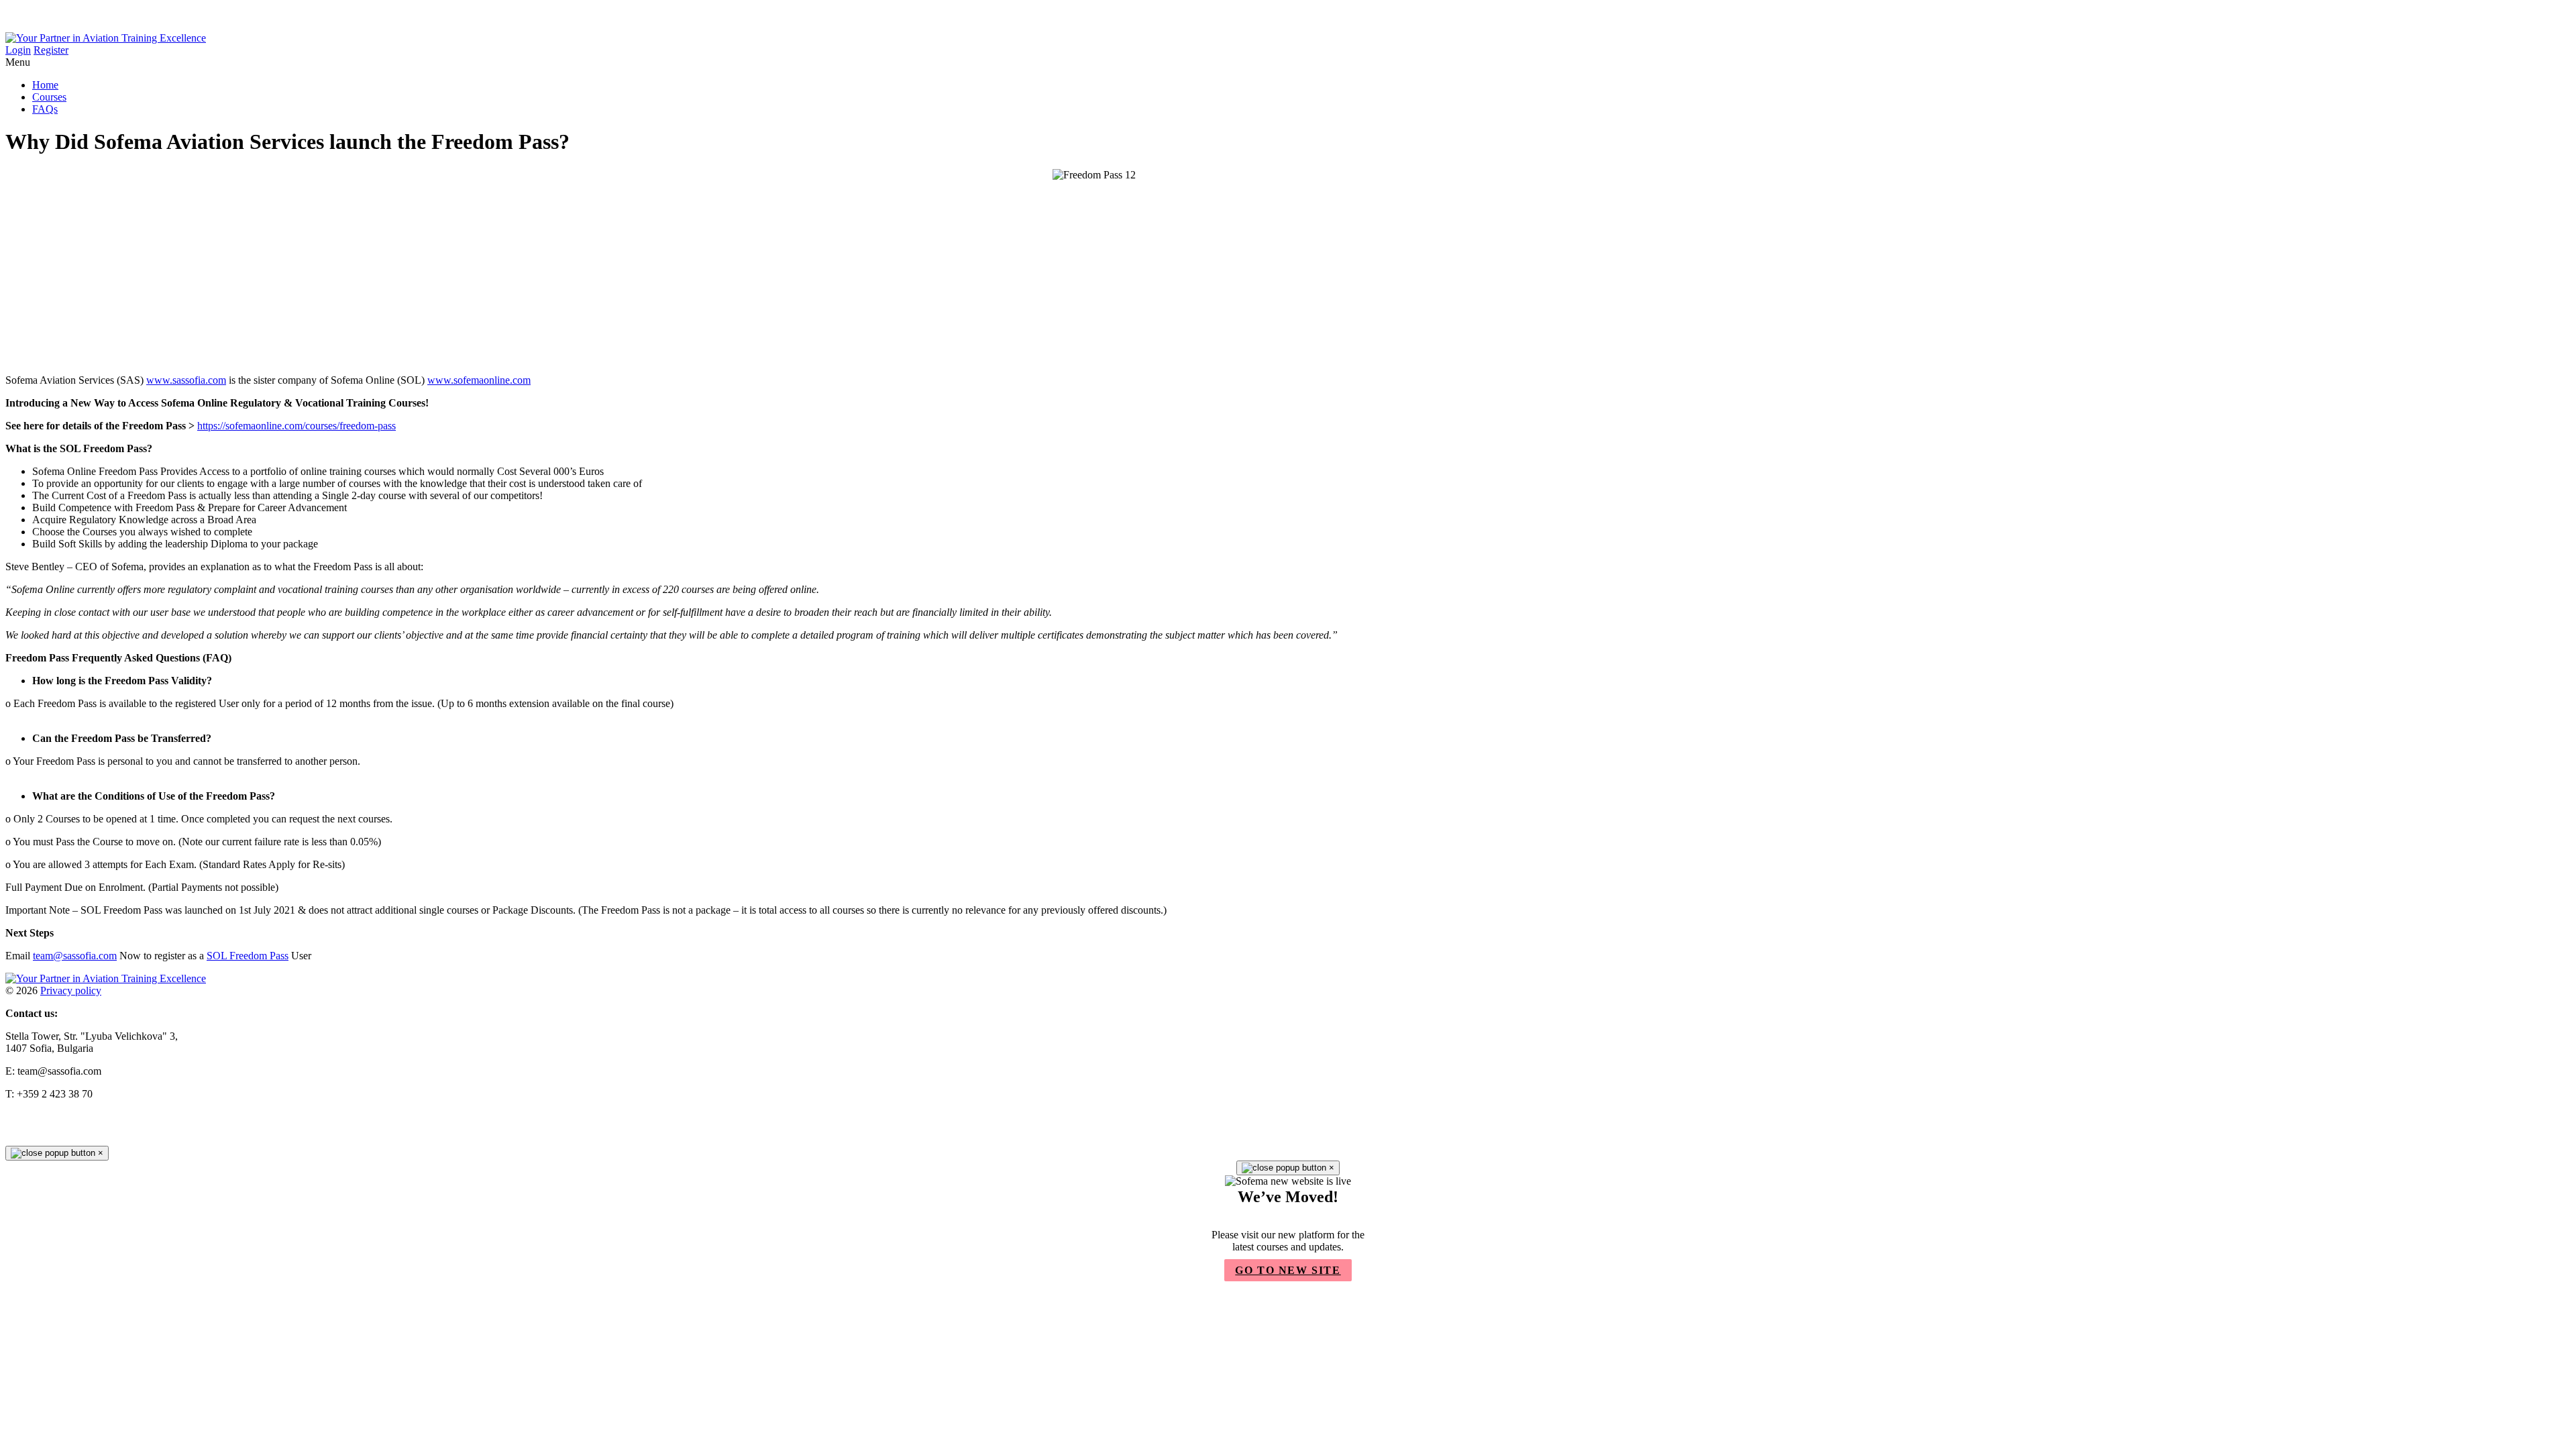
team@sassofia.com (75, 956)
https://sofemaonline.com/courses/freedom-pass (297, 426)
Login (18, 50)
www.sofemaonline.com (479, 380)
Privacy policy (71, 990)
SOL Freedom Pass (248, 956)
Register (51, 50)
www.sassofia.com (186, 380)
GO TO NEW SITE (1288, 1270)
